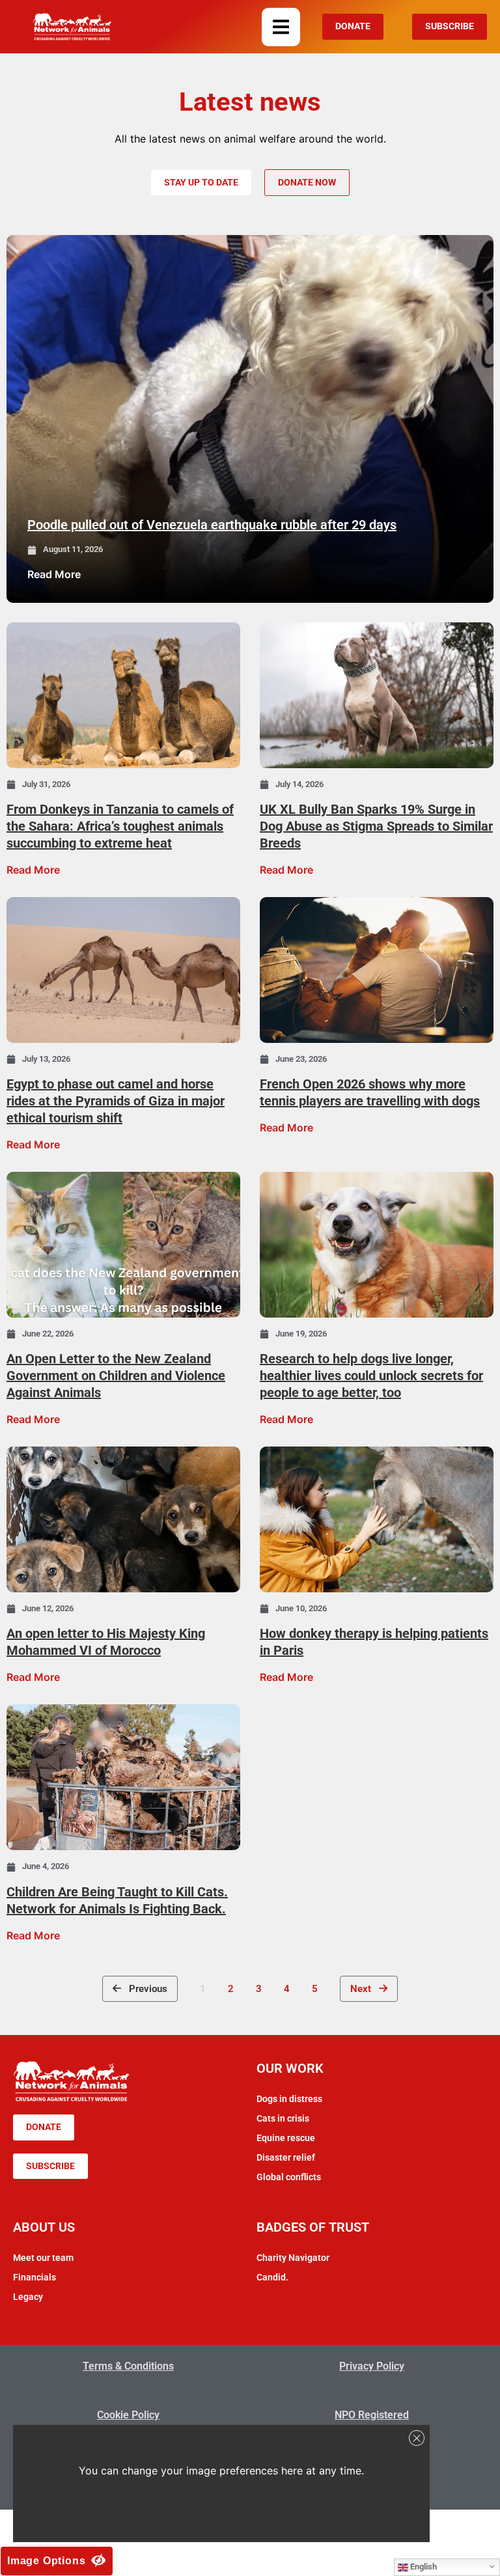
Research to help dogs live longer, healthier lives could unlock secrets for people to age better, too (371, 1376)
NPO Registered (372, 2415)
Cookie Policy (128, 2415)
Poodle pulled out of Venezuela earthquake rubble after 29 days (212, 525)
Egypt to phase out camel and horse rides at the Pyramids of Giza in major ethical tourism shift (116, 1101)
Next (365, 1989)
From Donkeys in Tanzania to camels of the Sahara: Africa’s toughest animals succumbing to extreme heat (120, 826)
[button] (281, 27)
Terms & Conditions (128, 2366)
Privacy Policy (372, 2366)
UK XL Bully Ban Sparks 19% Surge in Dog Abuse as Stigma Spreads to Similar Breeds (376, 826)
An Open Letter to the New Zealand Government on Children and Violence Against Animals (116, 1376)
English (423, 2567)
